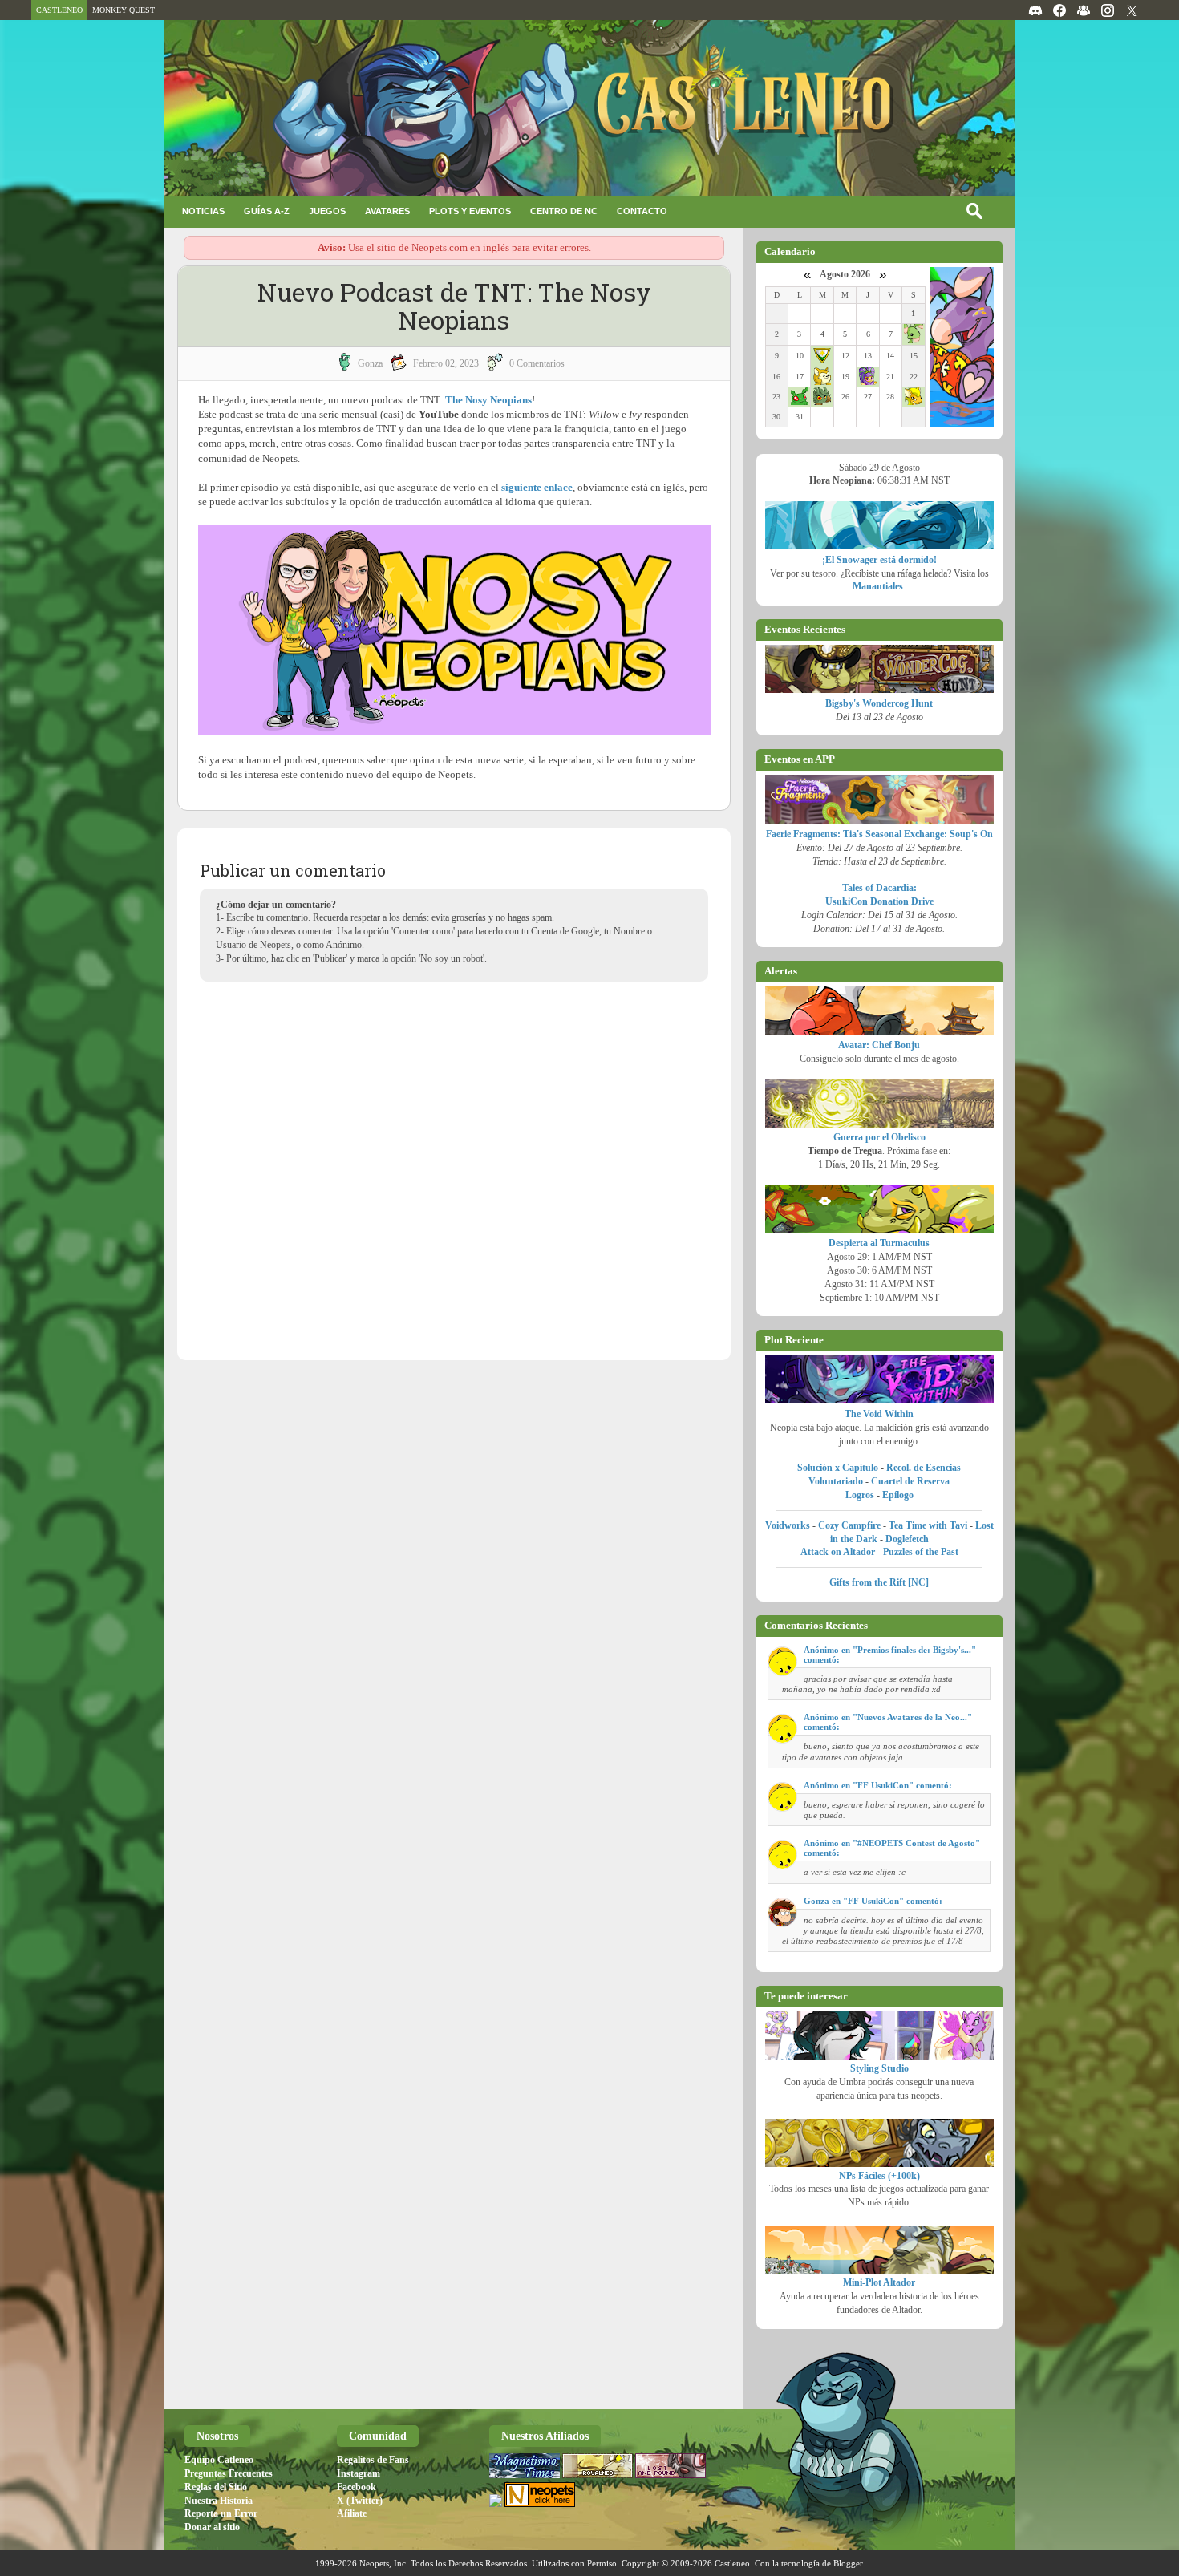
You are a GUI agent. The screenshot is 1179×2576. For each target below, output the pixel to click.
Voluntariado (836, 1481)
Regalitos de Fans (373, 2460)
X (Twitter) (360, 2501)
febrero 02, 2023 (446, 363)
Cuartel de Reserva (910, 1481)
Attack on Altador (838, 1552)
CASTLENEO (59, 10)
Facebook (357, 2487)
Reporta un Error (221, 2513)
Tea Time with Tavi (928, 1525)
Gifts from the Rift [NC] (879, 1582)
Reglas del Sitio (216, 2487)
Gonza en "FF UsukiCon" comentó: (873, 1901)
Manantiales (878, 586)
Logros (860, 1495)
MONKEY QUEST (124, 10)
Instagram (359, 2473)
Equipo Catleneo (219, 2460)
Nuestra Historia (219, 2501)
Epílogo (898, 1495)
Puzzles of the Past (921, 1552)
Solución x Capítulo (838, 1468)
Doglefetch (907, 1539)
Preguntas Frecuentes (229, 2473)
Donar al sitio (212, 2527)
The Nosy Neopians (488, 400)
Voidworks (788, 1525)
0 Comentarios (537, 363)
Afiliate (352, 2513)
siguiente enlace (537, 487)
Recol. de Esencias (924, 1468)
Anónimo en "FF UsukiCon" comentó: (878, 1785)
